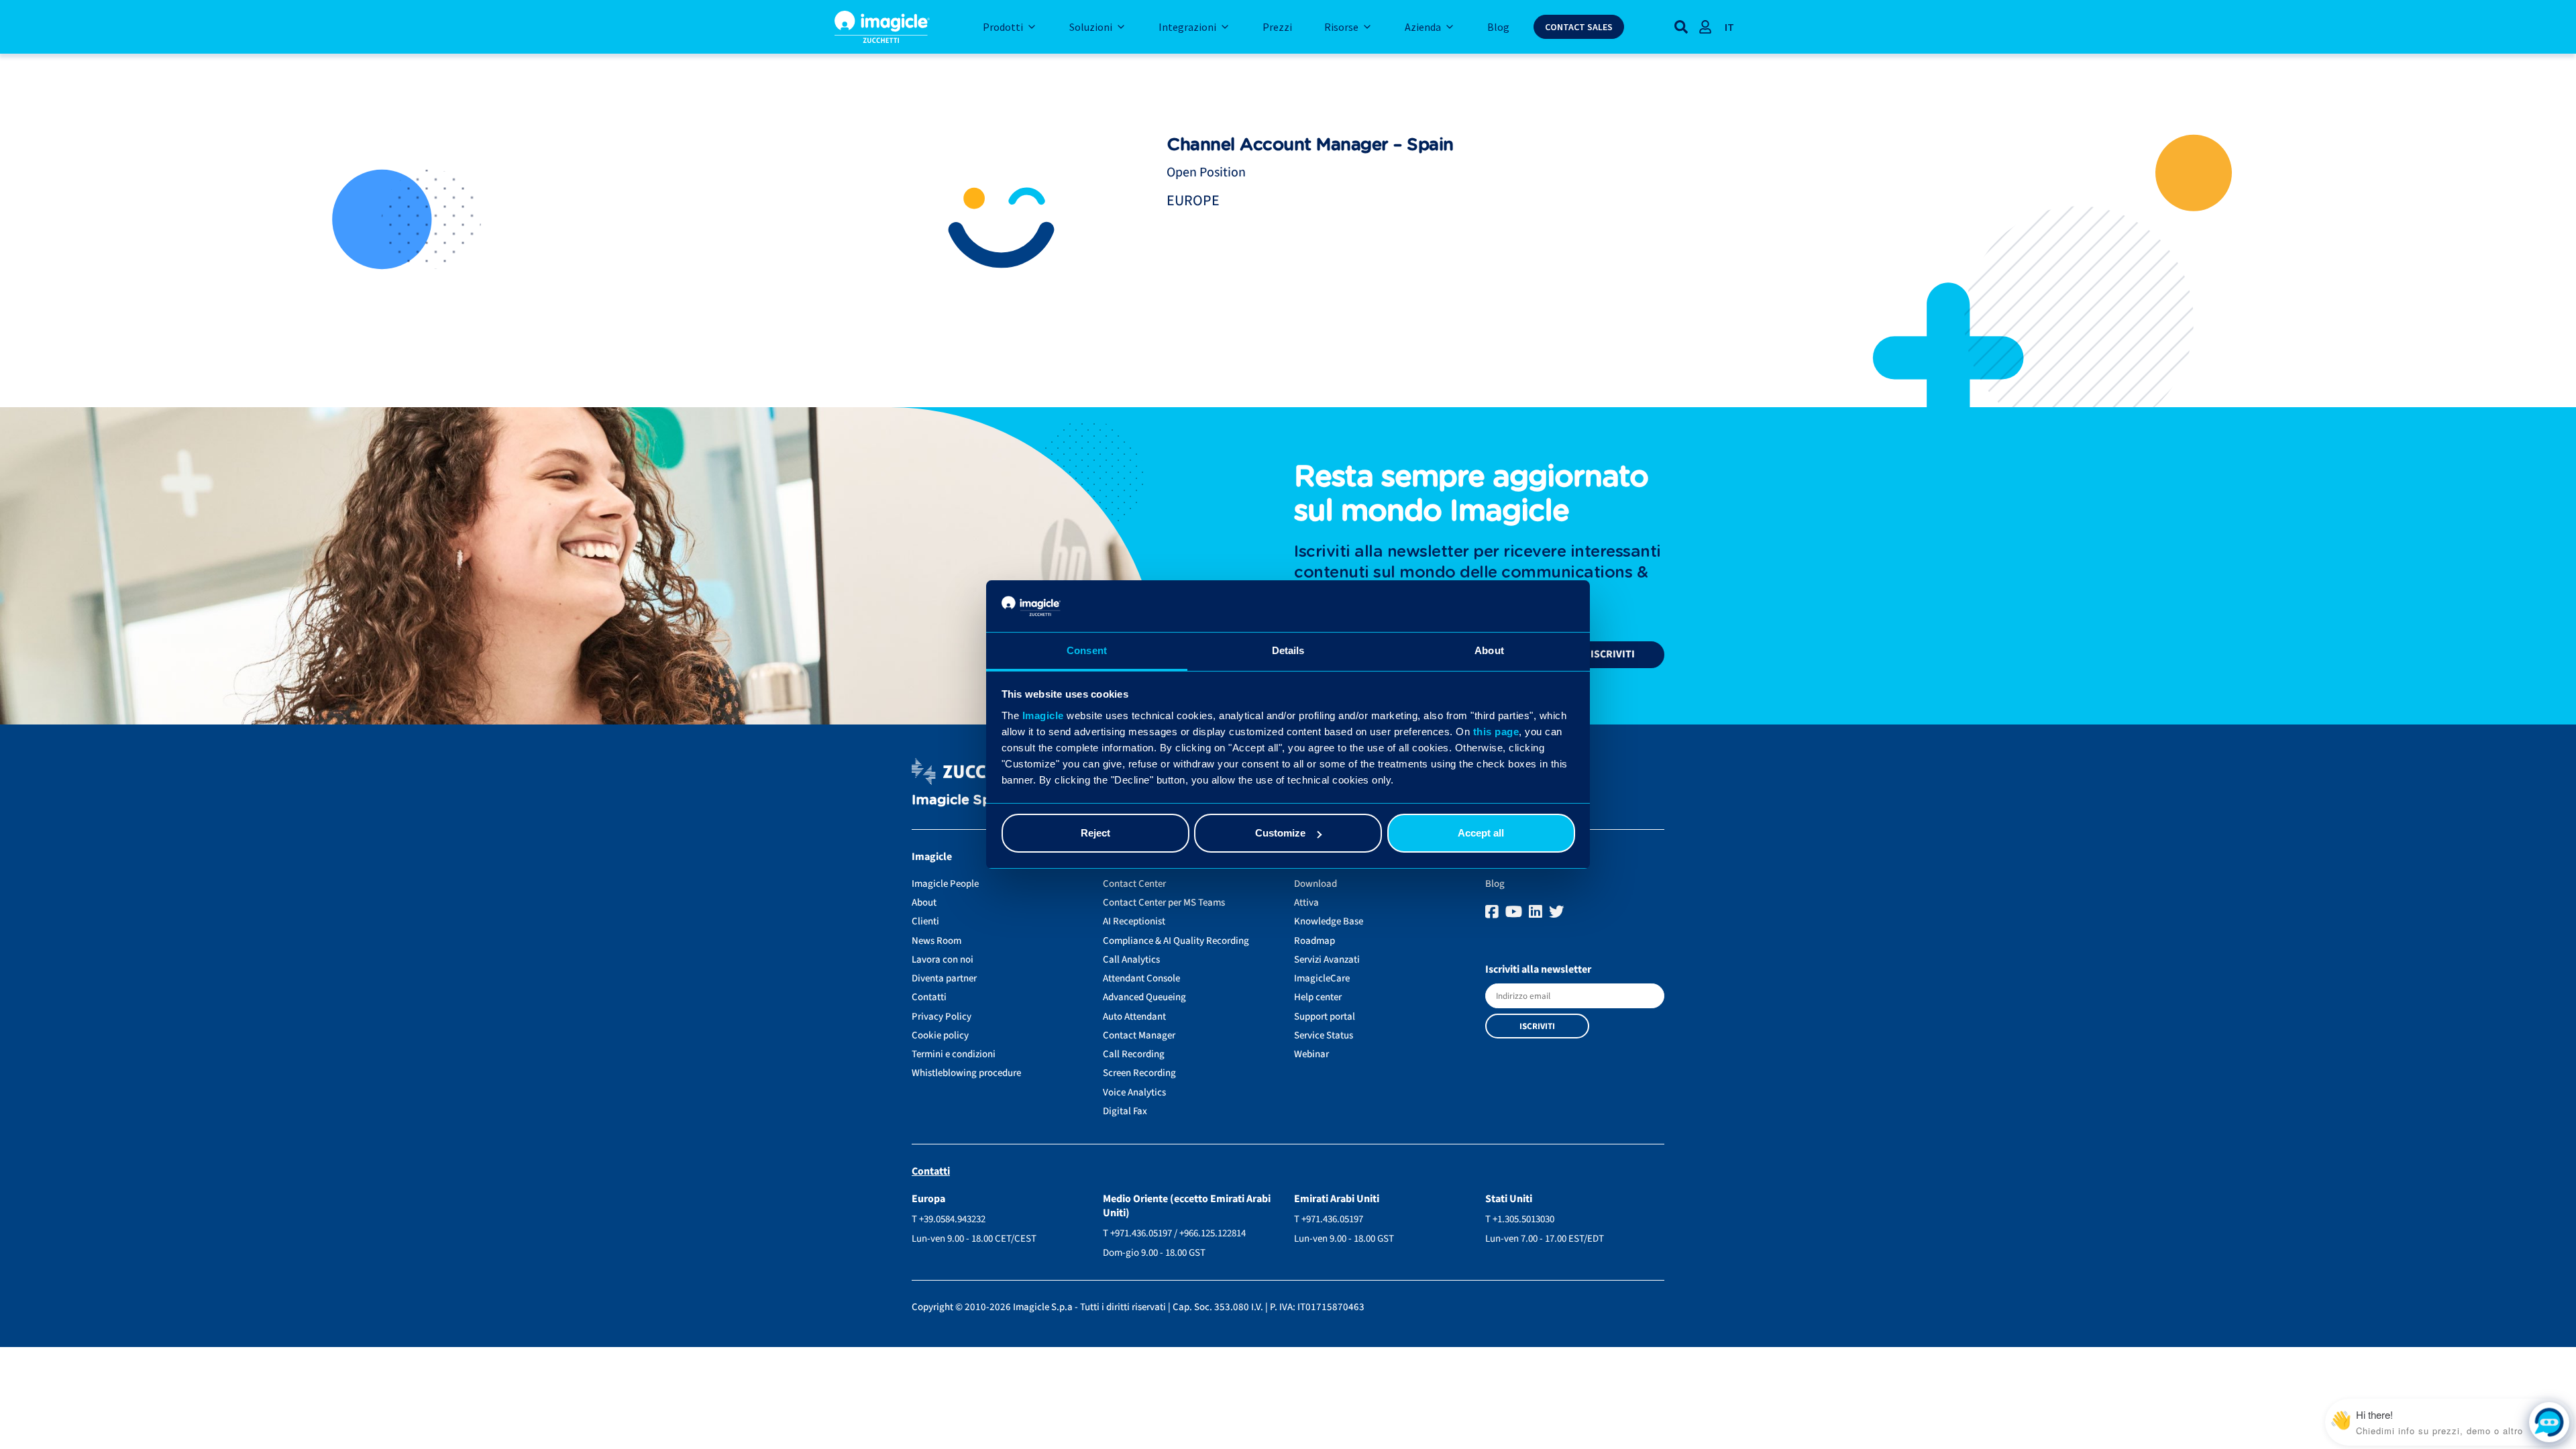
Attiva (1306, 903)
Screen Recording (1139, 1073)
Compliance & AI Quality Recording (1176, 941)
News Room (936, 941)
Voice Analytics (1134, 1092)
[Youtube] (1515, 912)
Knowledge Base (1329, 921)
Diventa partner (944, 978)
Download (1316, 884)
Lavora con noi (943, 960)
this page (1496, 732)
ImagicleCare (1322, 978)
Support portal (1325, 1017)
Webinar (1311, 1054)
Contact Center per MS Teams (1164, 903)
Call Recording (1134, 1054)
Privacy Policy (942, 1017)
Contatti (929, 997)
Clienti (925, 921)
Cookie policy (940, 1035)
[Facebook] (1494, 912)
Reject (1095, 833)
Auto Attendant (1134, 1017)
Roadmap (1314, 941)
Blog (1495, 884)
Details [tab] (1288, 650)
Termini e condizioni (954, 1054)
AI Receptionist (1134, 921)
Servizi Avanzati (1327, 960)
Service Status (1324, 1035)
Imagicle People (945, 884)
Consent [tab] (1087, 650)
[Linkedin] (1537, 912)
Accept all (1481, 833)
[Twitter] (1557, 912)
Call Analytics (1131, 960)
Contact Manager (1139, 1035)
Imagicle (1043, 715)
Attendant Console (1141, 978)
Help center (1318, 997)
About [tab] (1489, 650)
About (924, 903)
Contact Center (1134, 884)
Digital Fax (1125, 1111)
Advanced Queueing (1144, 997)
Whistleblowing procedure (966, 1073)
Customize (1280, 833)
